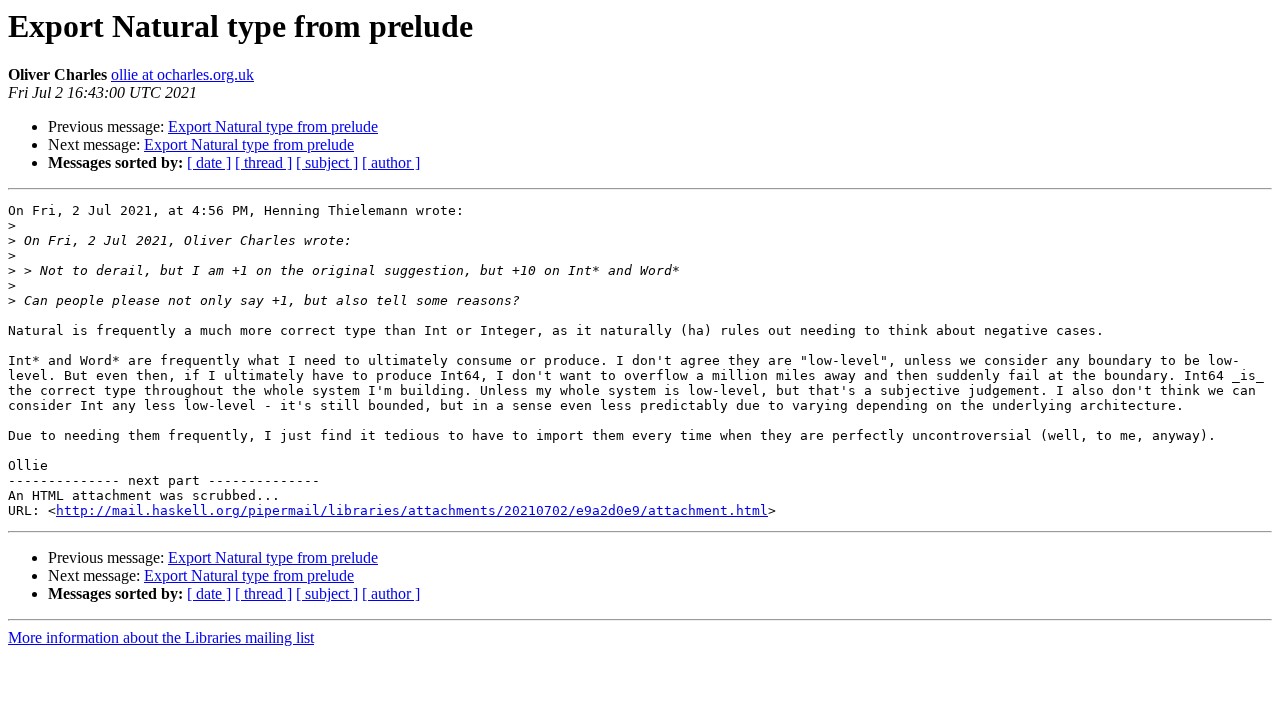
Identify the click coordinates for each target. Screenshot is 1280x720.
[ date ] (209, 162)
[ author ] (391, 162)
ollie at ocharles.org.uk (182, 74)
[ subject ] (327, 162)
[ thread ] (263, 162)
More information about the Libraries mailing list (161, 637)
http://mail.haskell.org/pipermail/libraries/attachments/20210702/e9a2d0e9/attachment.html (412, 510)
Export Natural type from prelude (273, 126)
